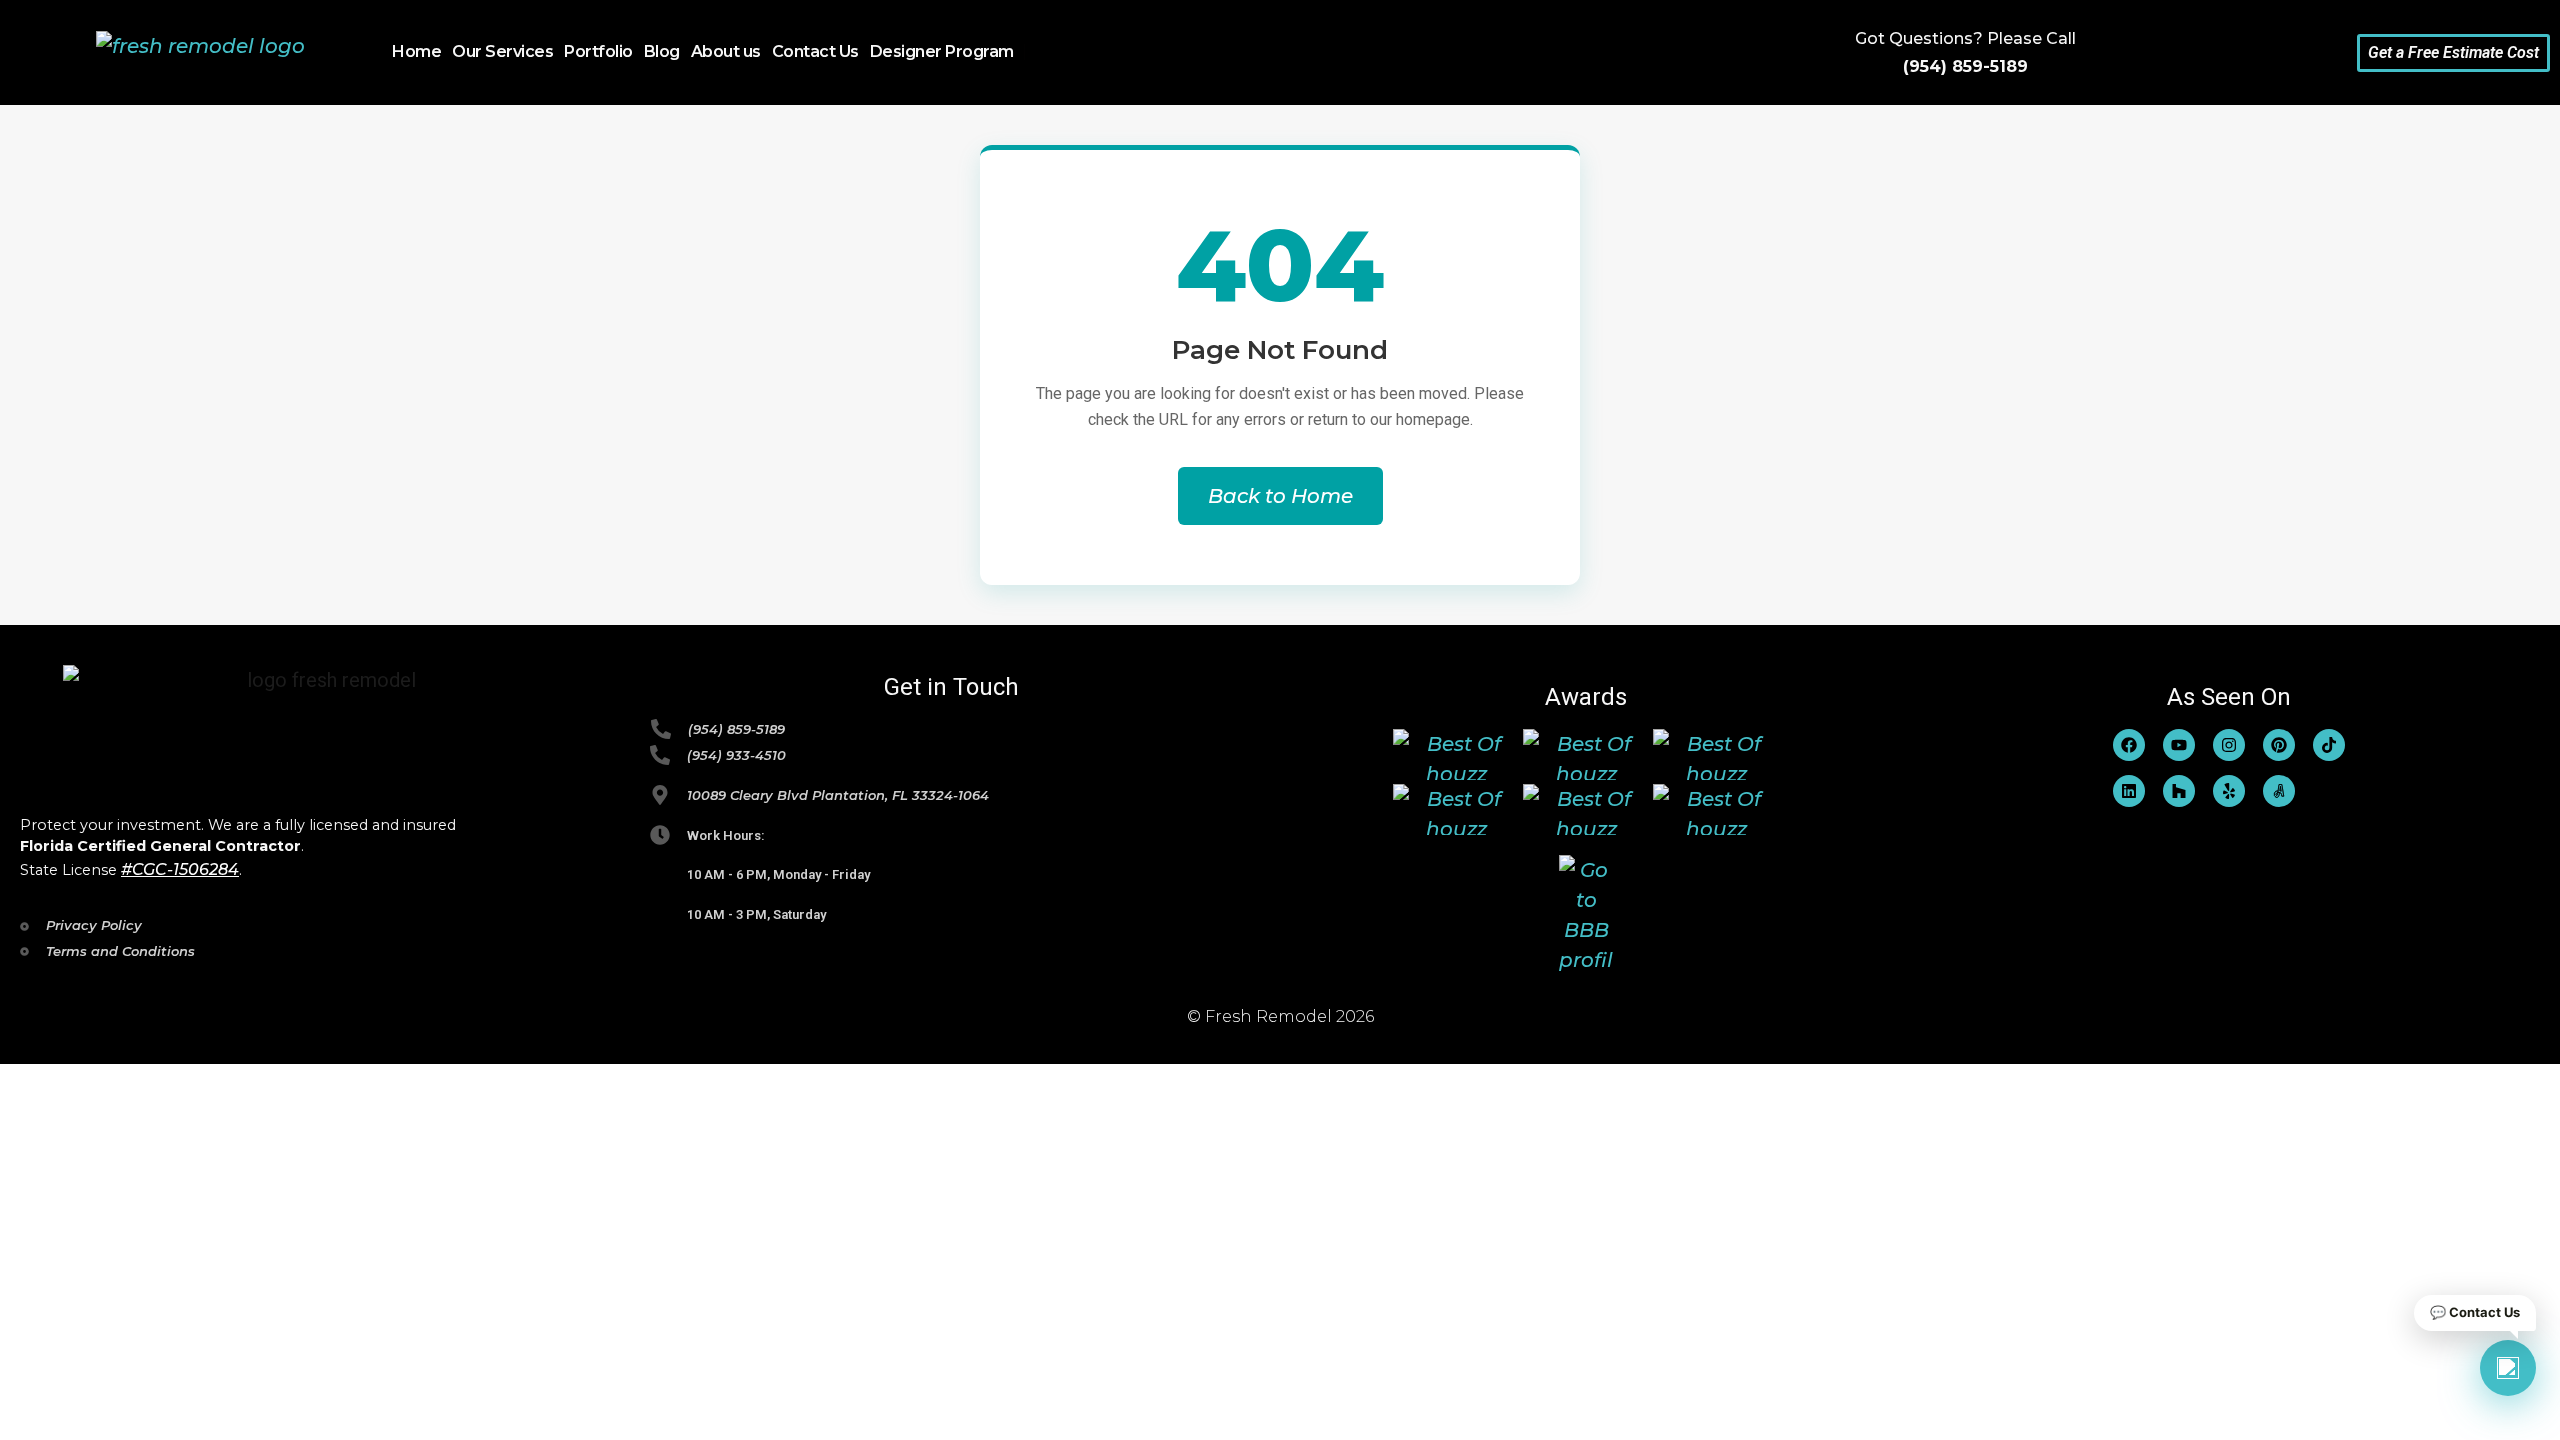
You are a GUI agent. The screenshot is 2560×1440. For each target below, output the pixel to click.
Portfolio (598, 52)
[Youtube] (2179, 745)
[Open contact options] (2508, 1368)
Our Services (502, 52)
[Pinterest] (2279, 745)
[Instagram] (2229, 745)
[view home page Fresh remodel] (200, 52)
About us (726, 52)
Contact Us (815, 52)
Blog (662, 52)
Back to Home (1280, 496)
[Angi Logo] (2279, 791)
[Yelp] (2229, 791)
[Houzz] (2179, 791)
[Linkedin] (2129, 791)
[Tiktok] (2329, 745)
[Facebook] (2129, 745)
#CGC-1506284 (180, 869)
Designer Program (942, 52)
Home (416, 52)
